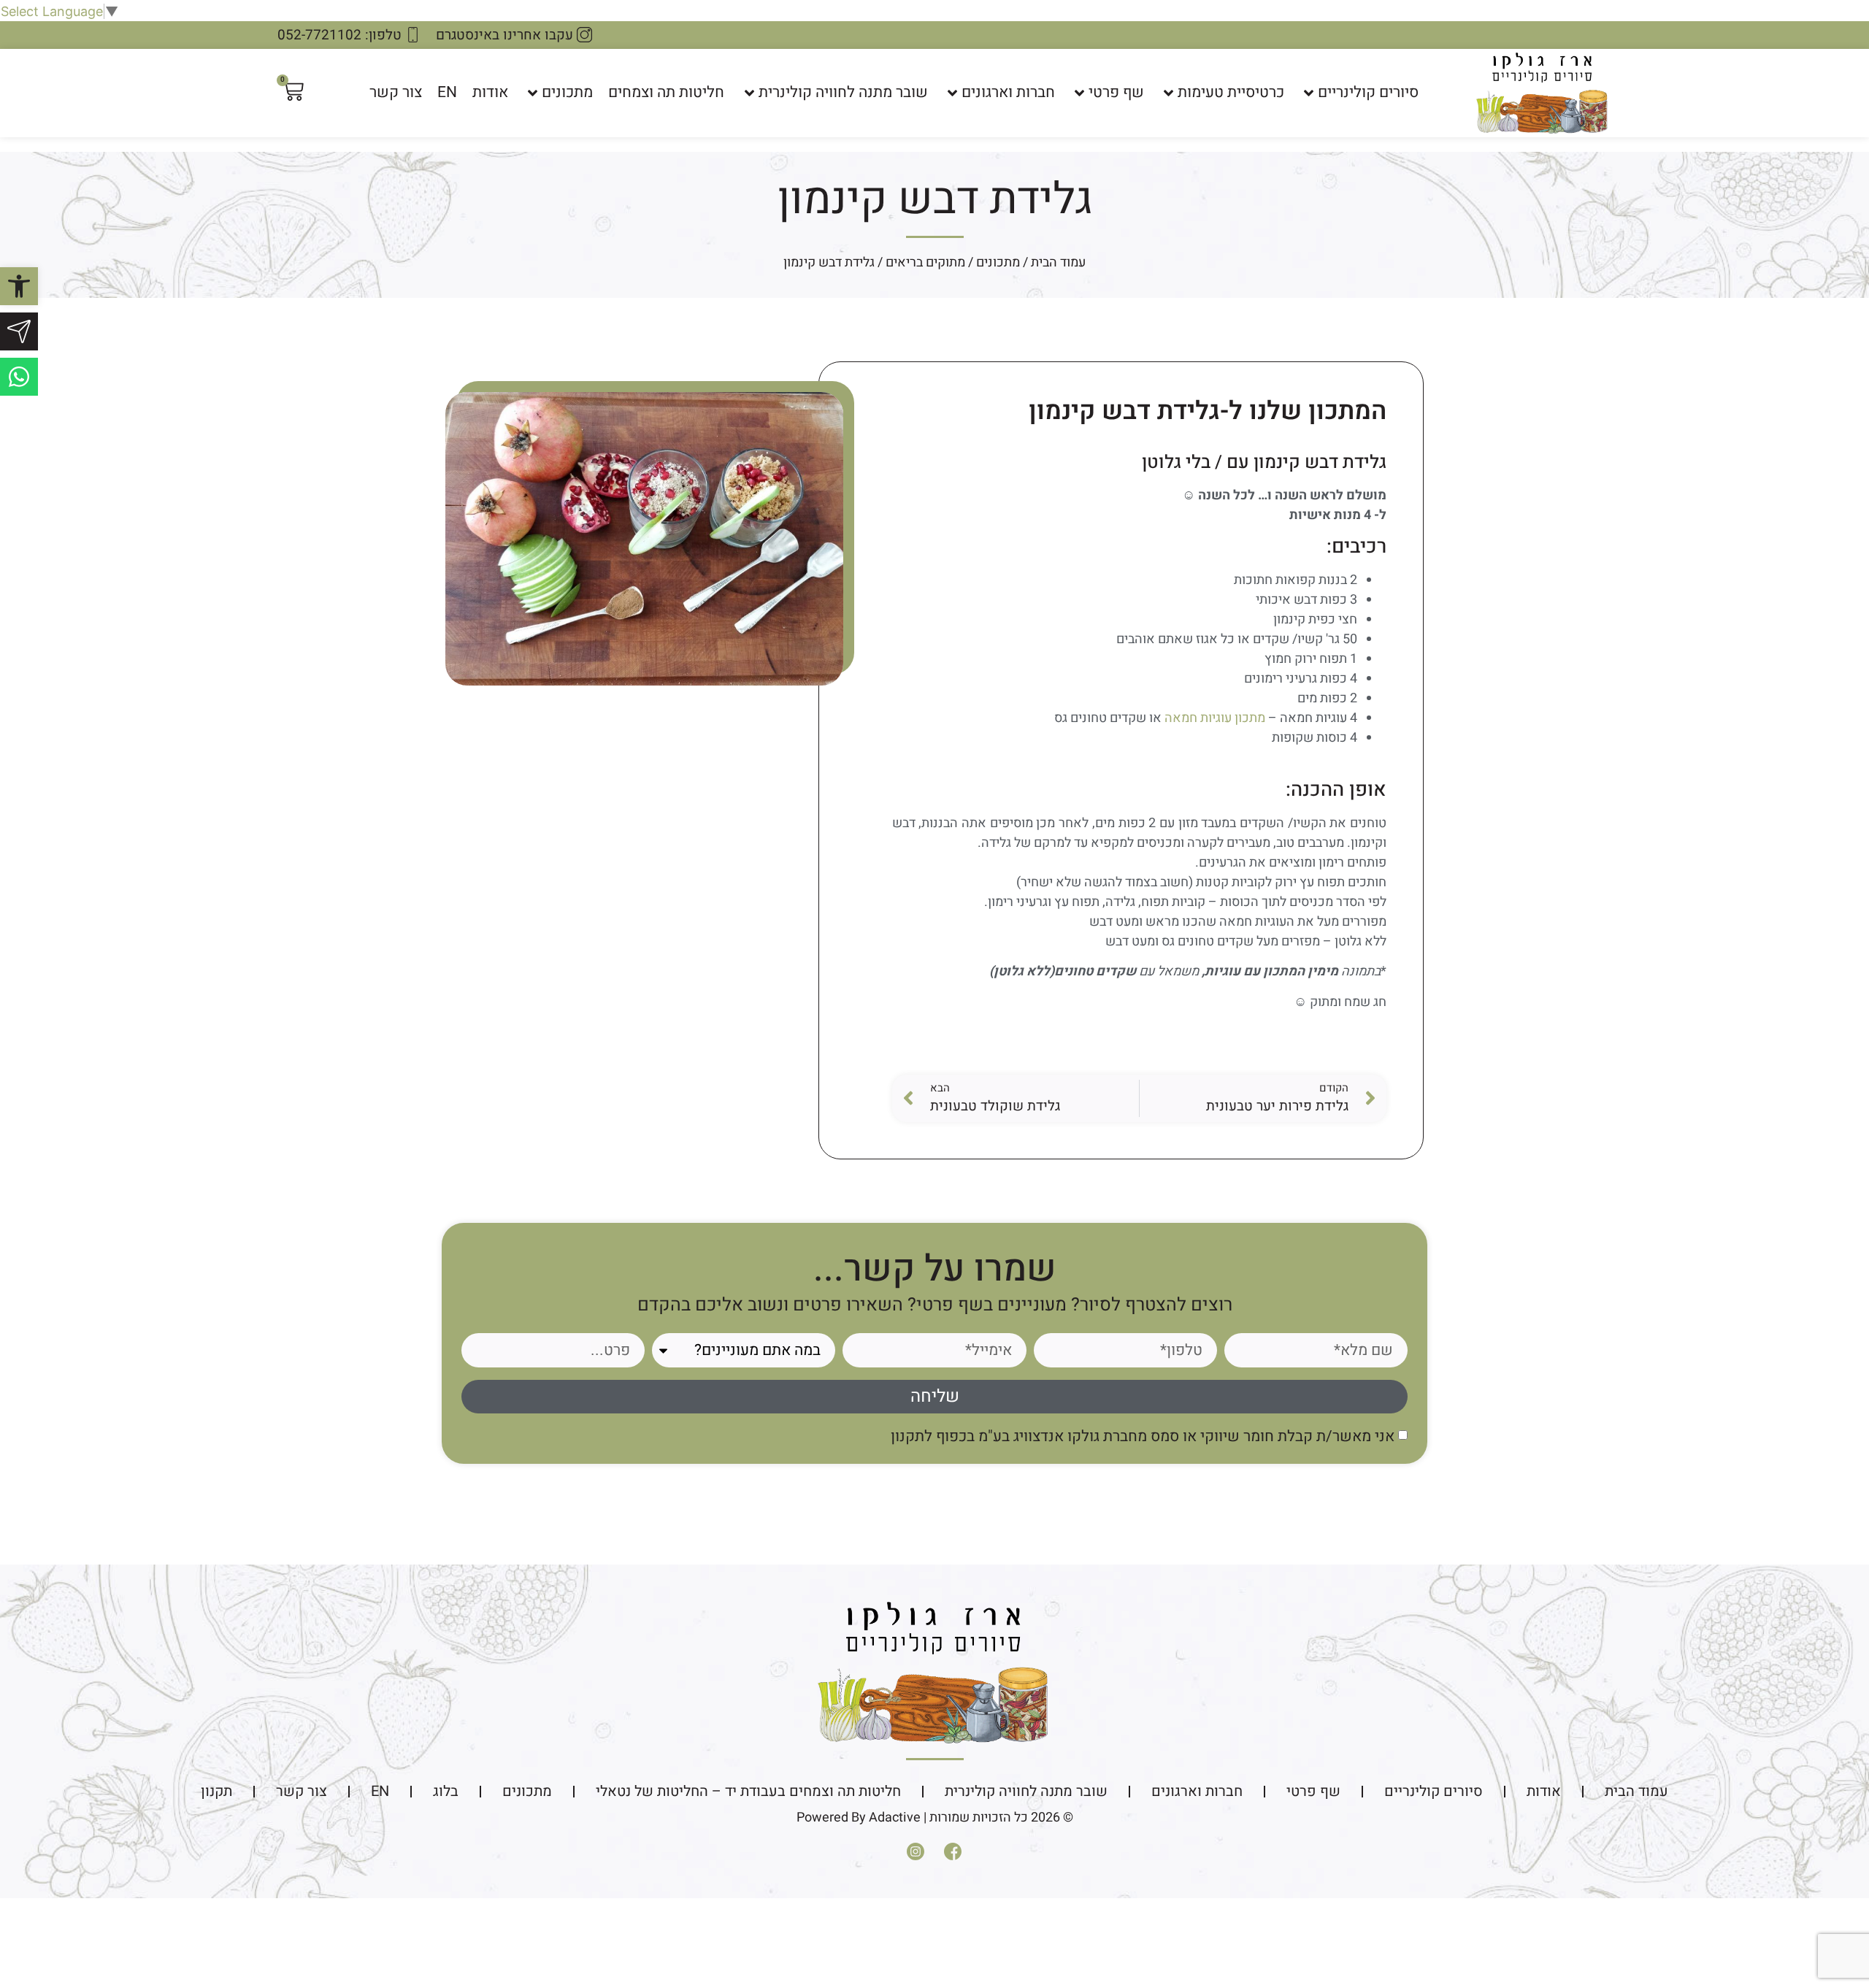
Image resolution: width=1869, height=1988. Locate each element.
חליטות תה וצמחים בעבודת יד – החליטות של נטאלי (748, 1791)
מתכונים (567, 92)
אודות (490, 92)
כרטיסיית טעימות (1231, 92)
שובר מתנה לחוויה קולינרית (843, 92)
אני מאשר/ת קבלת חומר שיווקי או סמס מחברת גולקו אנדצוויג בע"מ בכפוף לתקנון (1143, 1436)
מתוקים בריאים (925, 262)
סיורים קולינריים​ (1368, 92)
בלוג (446, 1791)
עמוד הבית (1058, 262)
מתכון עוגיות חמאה (1215, 718)
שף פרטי (1116, 92)
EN (447, 92)
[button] (19, 286)
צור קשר (396, 92)
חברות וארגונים (1008, 92)
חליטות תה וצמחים (666, 92)
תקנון (216, 1791)
